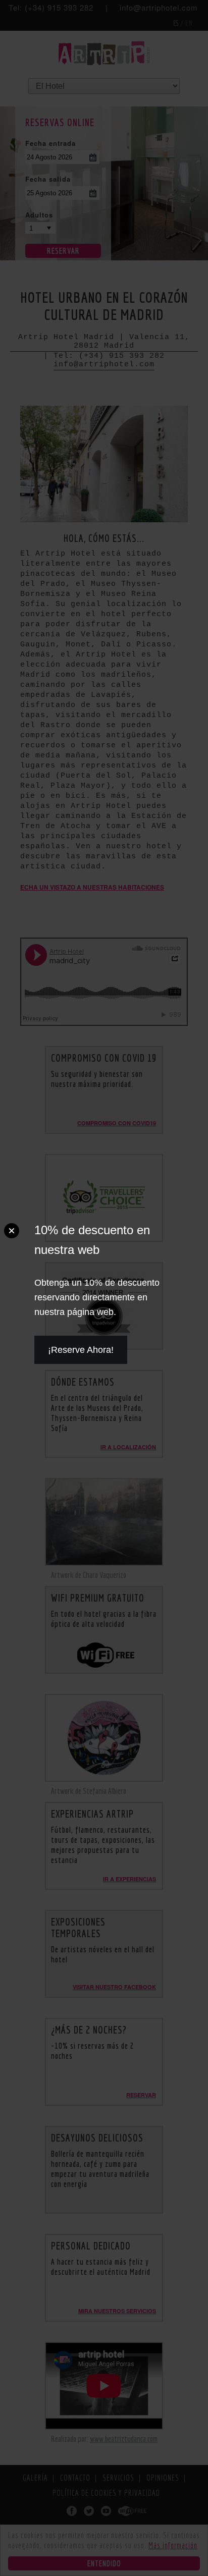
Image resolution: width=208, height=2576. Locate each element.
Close (12, 1231)
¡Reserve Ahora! (81, 1350)
